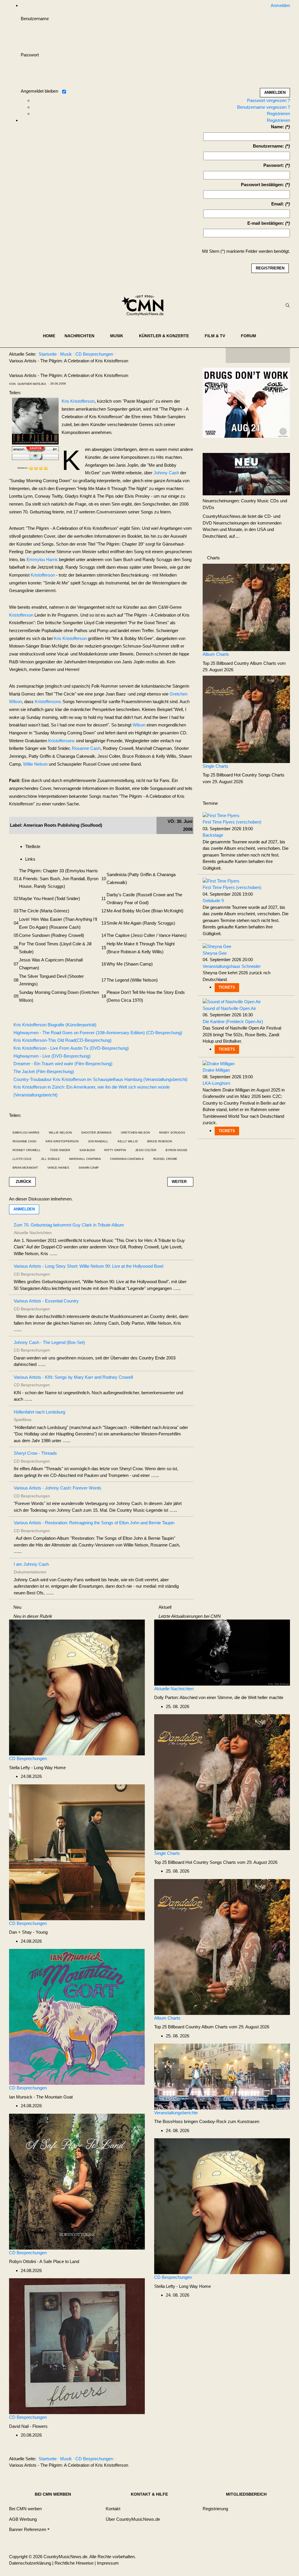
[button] (83, 336)
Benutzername (35, 19)
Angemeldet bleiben (39, 91)
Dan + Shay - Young (28, 1932)
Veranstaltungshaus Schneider (232, 966)
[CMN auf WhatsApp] (258, 355)
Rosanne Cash (86, 748)
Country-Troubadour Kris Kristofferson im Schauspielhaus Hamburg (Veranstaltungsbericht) (100, 1079)
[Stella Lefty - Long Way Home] (77, 1687)
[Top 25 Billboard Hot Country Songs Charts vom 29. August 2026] (246, 719)
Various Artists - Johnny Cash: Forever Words (58, 1488)
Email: (278, 204)
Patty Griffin (115, 1150)
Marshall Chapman (85, 1159)
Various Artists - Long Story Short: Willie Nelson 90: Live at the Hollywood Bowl (88, 1266)
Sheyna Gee (215, 953)
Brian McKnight (25, 1168)
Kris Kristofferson (78, 401)
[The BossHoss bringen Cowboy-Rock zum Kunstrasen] (222, 2076)
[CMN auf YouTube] (270, 355)
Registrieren (278, 114)
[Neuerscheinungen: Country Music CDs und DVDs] (246, 474)
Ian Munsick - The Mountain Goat (41, 2097)
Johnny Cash (166, 473)
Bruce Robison (160, 1141)
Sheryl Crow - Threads (35, 1453)
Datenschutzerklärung (30, 2563)
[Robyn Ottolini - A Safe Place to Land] (77, 2181)
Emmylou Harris (42, 559)
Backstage (213, 835)
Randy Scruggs (172, 1133)
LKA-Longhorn (216, 1083)
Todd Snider (60, 1150)
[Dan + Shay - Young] (77, 1852)
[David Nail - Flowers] (77, 2346)
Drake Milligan (216, 1070)
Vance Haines (58, 1168)
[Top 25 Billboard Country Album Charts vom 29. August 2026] (246, 607)
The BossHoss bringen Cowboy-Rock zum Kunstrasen (207, 2121)
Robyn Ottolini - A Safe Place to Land (44, 2261)
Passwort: (274, 165)
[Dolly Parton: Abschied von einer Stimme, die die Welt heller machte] (222, 1652)
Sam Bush (87, 1150)
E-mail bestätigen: (266, 223)
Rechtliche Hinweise (74, 2563)
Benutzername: (268, 146)
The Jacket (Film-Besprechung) (44, 1071)
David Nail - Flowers (28, 2426)
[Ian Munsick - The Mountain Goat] (77, 2017)
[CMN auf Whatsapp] (261, 2460)
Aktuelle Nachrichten (174, 1689)
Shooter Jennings (96, 1133)
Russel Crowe (165, 1159)
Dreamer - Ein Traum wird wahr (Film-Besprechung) (63, 1064)
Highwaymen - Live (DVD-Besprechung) (52, 1056)
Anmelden (24, 1209)
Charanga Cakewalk (127, 1159)
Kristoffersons (48, 701)
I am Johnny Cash (31, 1564)
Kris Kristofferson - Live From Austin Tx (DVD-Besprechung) (71, 1048)
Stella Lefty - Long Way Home (37, 1768)
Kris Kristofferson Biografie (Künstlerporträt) (55, 1025)
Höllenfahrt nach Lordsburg (39, 1412)
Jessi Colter (146, 1150)
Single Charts (215, 766)
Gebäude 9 (213, 901)
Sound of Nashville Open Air (229, 1008)
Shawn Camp (89, 1168)
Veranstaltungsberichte (176, 2113)
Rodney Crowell (27, 1150)
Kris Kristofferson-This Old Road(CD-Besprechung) (62, 1040)
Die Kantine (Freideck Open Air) (233, 1021)
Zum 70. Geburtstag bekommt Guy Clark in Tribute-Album (69, 1225)
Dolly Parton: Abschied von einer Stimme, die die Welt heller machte (219, 1697)
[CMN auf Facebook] (234, 355)
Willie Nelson (35, 764)
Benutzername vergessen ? (264, 107)
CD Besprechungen (28, 1758)
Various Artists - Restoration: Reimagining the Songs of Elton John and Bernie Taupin (94, 1523)
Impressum (108, 2563)
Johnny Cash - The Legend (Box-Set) (49, 1342)
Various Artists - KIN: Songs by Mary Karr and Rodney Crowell (73, 1377)
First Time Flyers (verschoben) (232, 822)
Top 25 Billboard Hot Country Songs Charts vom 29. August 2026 (216, 1862)
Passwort (30, 55)
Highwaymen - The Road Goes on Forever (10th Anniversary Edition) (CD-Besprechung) (98, 1033)
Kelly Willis (128, 1141)
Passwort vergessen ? (268, 100)
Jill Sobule (50, 1159)
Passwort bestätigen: (263, 185)
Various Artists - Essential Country (46, 1301)
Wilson (139, 725)
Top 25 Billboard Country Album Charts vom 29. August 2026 (212, 2027)
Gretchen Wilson (135, 1133)
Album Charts (216, 654)
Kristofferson (43, 575)
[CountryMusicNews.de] (145, 305)
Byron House (177, 1150)
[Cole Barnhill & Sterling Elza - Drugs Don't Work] (246, 402)
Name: (278, 127)
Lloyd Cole (22, 1159)
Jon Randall (98, 1141)
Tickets (227, 987)
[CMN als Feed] (281, 355)
